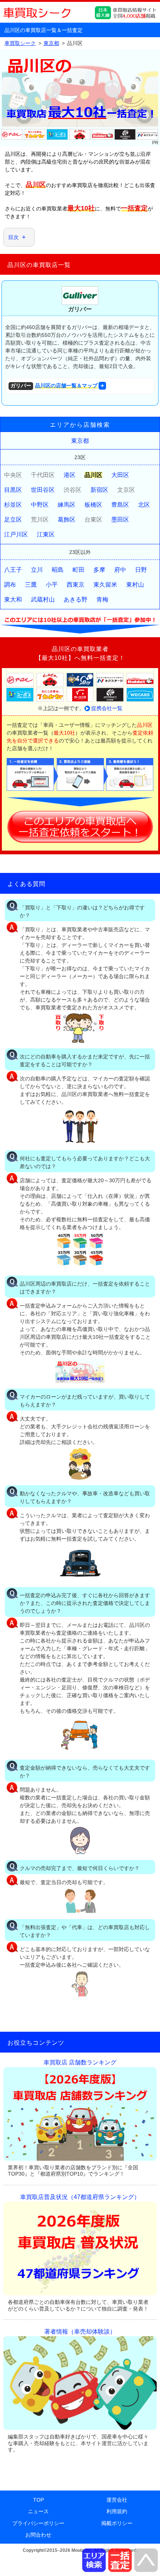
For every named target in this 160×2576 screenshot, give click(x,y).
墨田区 (120, 520)
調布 (10, 585)
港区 (70, 475)
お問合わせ (38, 2535)
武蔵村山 (43, 599)
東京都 (80, 441)
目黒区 (13, 490)
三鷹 (31, 585)
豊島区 (120, 505)
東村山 (135, 585)
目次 (13, 237)
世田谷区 (43, 490)
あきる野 (76, 599)
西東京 (76, 585)
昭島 (58, 570)
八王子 (13, 570)
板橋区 (93, 505)
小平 (52, 585)
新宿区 (99, 490)
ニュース (38, 2511)
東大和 (13, 599)
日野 (141, 570)
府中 (120, 570)
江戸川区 (16, 534)
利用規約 (117, 2511)
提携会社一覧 (107, 708)
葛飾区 (67, 520)
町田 (79, 570)
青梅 (102, 599)
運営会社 (117, 2500)
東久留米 (105, 585)
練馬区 (67, 505)
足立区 (13, 520)
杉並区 (13, 505)
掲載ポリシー (117, 2523)
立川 (37, 570)
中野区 (40, 505)
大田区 (120, 475)
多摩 (99, 570)
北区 (144, 505)
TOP (39, 2500)
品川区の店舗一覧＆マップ (54, 386)
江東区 (46, 534)
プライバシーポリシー (38, 2523)
